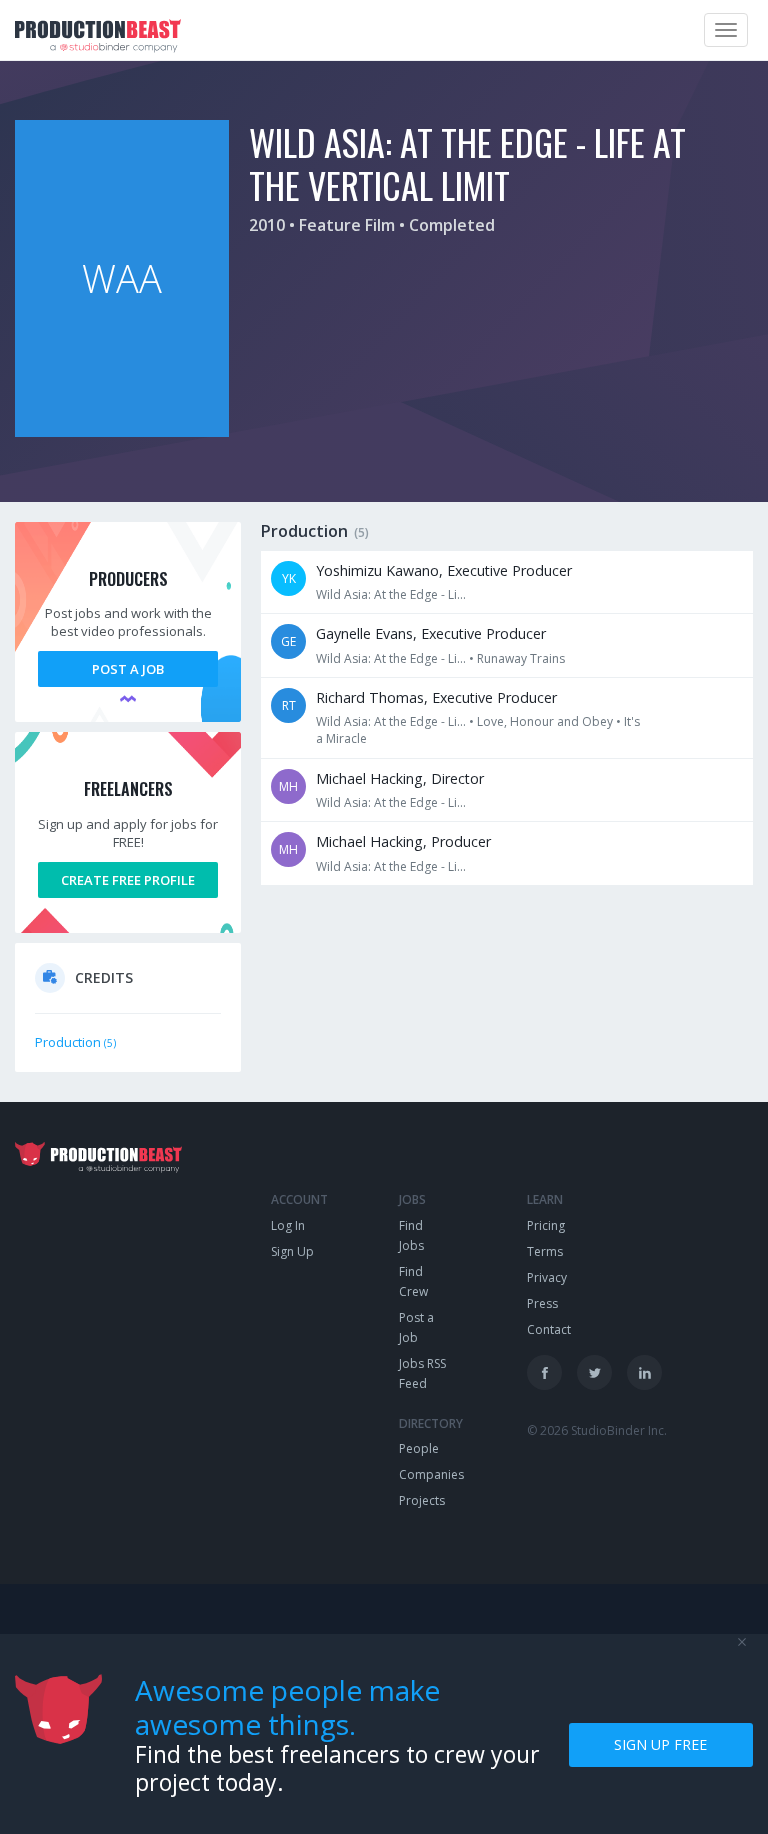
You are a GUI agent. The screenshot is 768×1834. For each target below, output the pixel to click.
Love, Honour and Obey (545, 721)
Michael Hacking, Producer (403, 841)
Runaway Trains (521, 658)
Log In (288, 1225)
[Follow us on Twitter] (594, 1372)
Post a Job (128, 669)
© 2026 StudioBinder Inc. (597, 1430)
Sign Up (292, 1251)
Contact (549, 1329)
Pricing (546, 1225)
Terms (545, 1251)
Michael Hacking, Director (400, 778)
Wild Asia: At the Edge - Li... (391, 594)
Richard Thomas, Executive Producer (436, 697)
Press (542, 1303)
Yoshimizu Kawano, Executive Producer (444, 570)
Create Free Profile (128, 880)
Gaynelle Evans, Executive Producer (431, 633)
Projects (422, 1500)
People (419, 1448)
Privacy (547, 1277)
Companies (431, 1474)
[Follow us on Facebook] (544, 1372)
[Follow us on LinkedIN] (644, 1372)
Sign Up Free (660, 1744)
